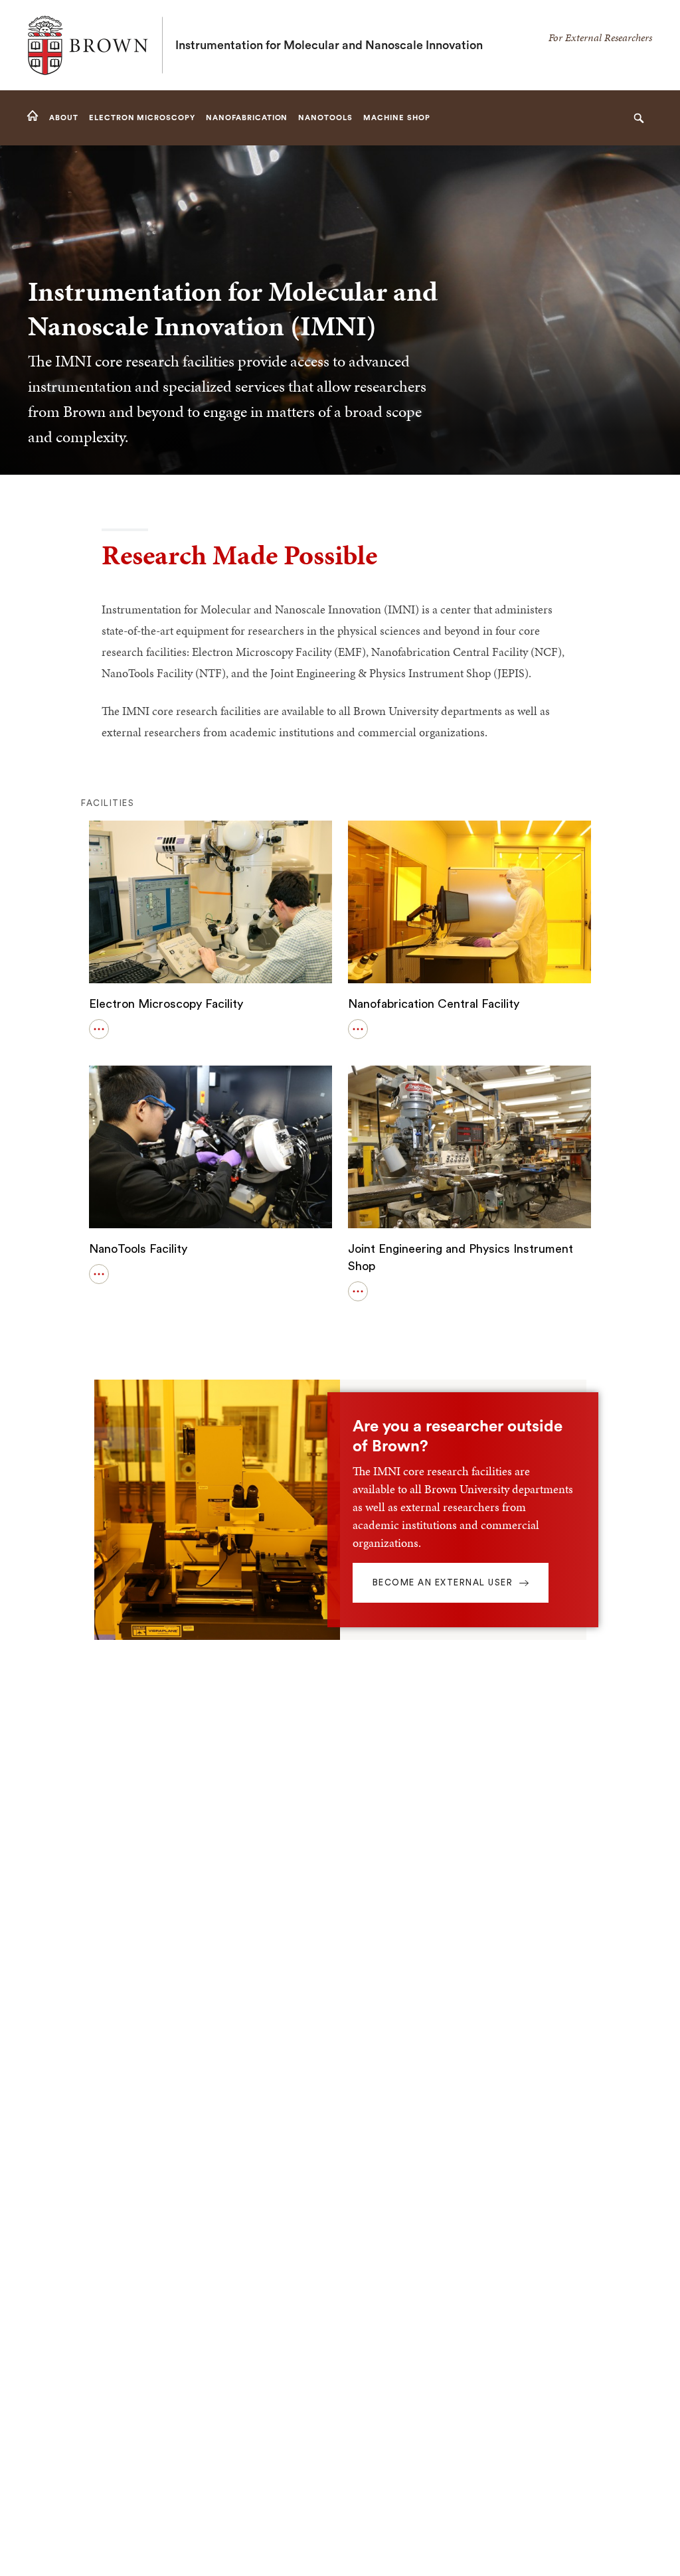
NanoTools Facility (138, 1249)
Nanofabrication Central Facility (434, 1004)
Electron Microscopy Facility (166, 1004)
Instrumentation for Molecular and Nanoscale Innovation (329, 45)
